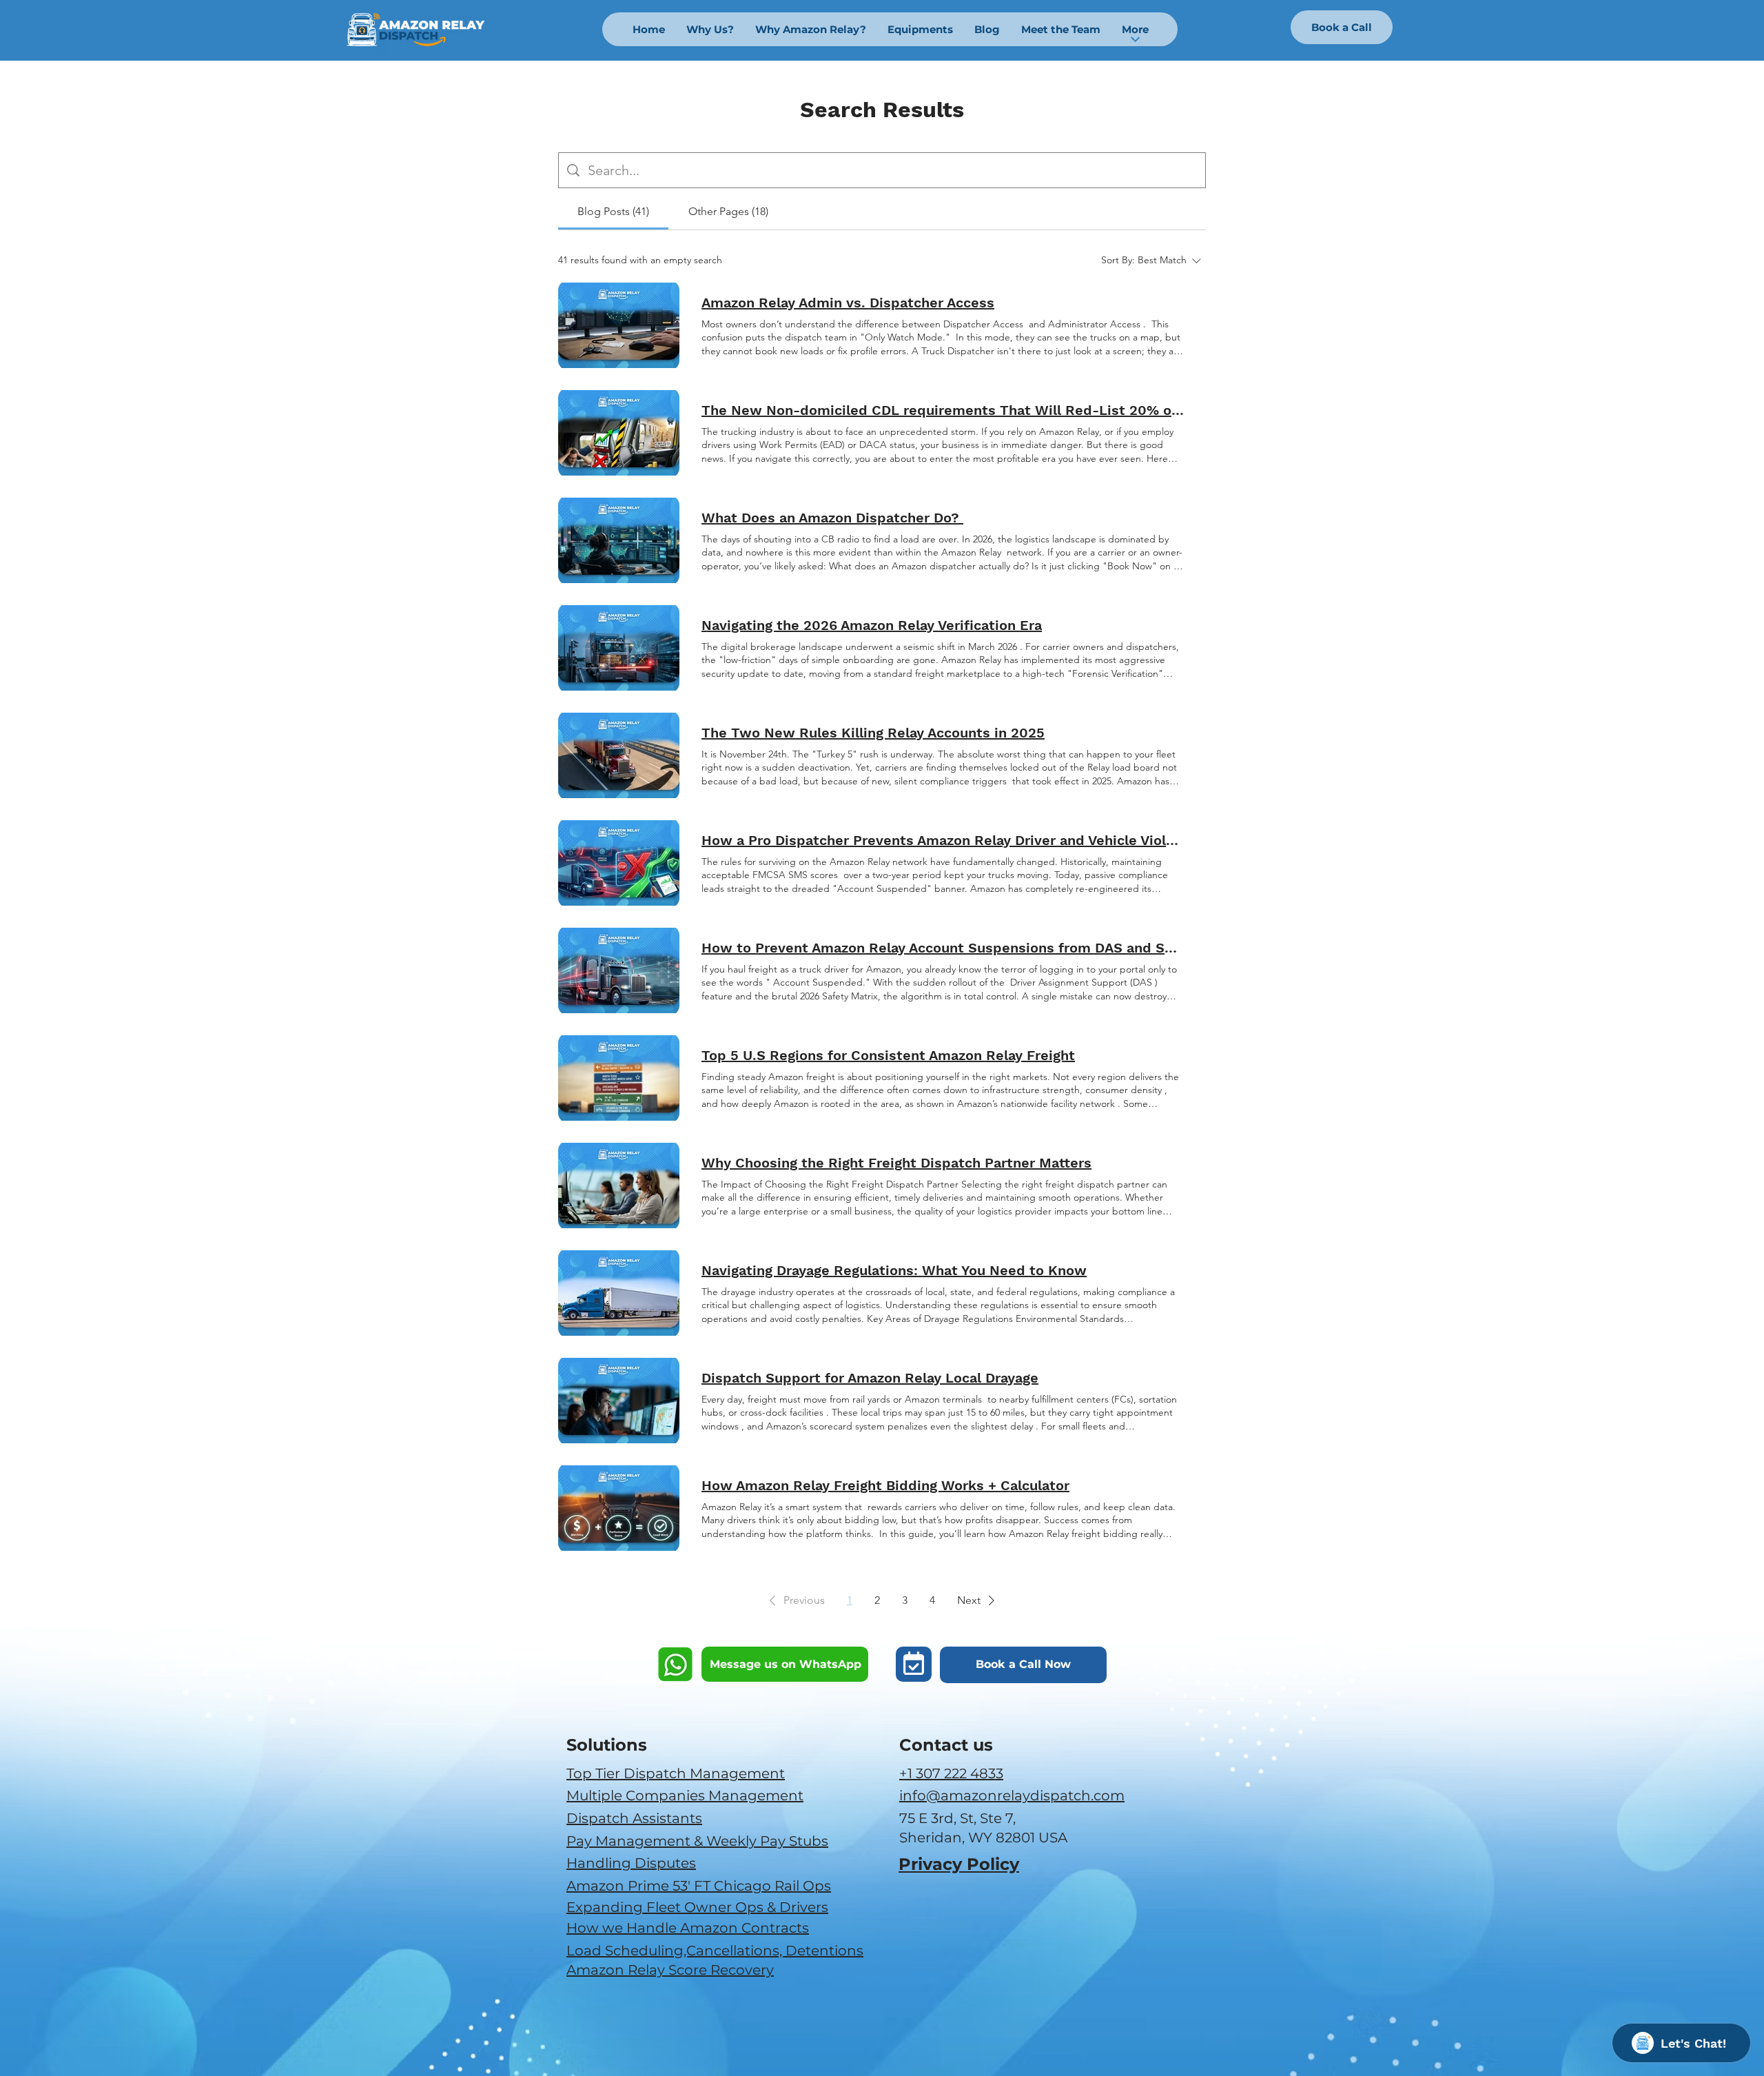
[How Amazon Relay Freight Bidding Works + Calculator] (619, 1508)
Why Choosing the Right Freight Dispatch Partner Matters (896, 1163)
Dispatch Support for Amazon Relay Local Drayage (870, 1378)
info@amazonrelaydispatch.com (1012, 1795)
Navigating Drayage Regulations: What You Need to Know (894, 1270)
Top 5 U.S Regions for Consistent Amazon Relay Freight (888, 1055)
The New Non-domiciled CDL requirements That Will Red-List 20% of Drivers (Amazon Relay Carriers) (943, 410)
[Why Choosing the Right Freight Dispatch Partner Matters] (619, 1185)
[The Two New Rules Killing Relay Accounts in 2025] (619, 755)
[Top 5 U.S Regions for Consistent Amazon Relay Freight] (619, 1078)
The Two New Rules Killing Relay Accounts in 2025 (873, 733)
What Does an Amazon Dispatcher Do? (832, 518)
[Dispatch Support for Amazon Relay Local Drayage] (619, 1401)
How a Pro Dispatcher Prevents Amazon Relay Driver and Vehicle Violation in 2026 (943, 840)
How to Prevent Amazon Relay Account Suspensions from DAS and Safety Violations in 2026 (943, 948)
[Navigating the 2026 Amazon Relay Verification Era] (619, 648)
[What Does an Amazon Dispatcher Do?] (619, 540)
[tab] (613, 212)
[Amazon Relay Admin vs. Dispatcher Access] (619, 325)
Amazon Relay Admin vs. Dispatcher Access (848, 303)
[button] (794, 1600)
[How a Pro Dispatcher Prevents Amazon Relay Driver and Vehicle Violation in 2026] (619, 863)
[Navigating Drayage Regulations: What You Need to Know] (619, 1293)
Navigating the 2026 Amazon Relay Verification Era (872, 625)
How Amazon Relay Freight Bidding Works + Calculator (885, 1485)
